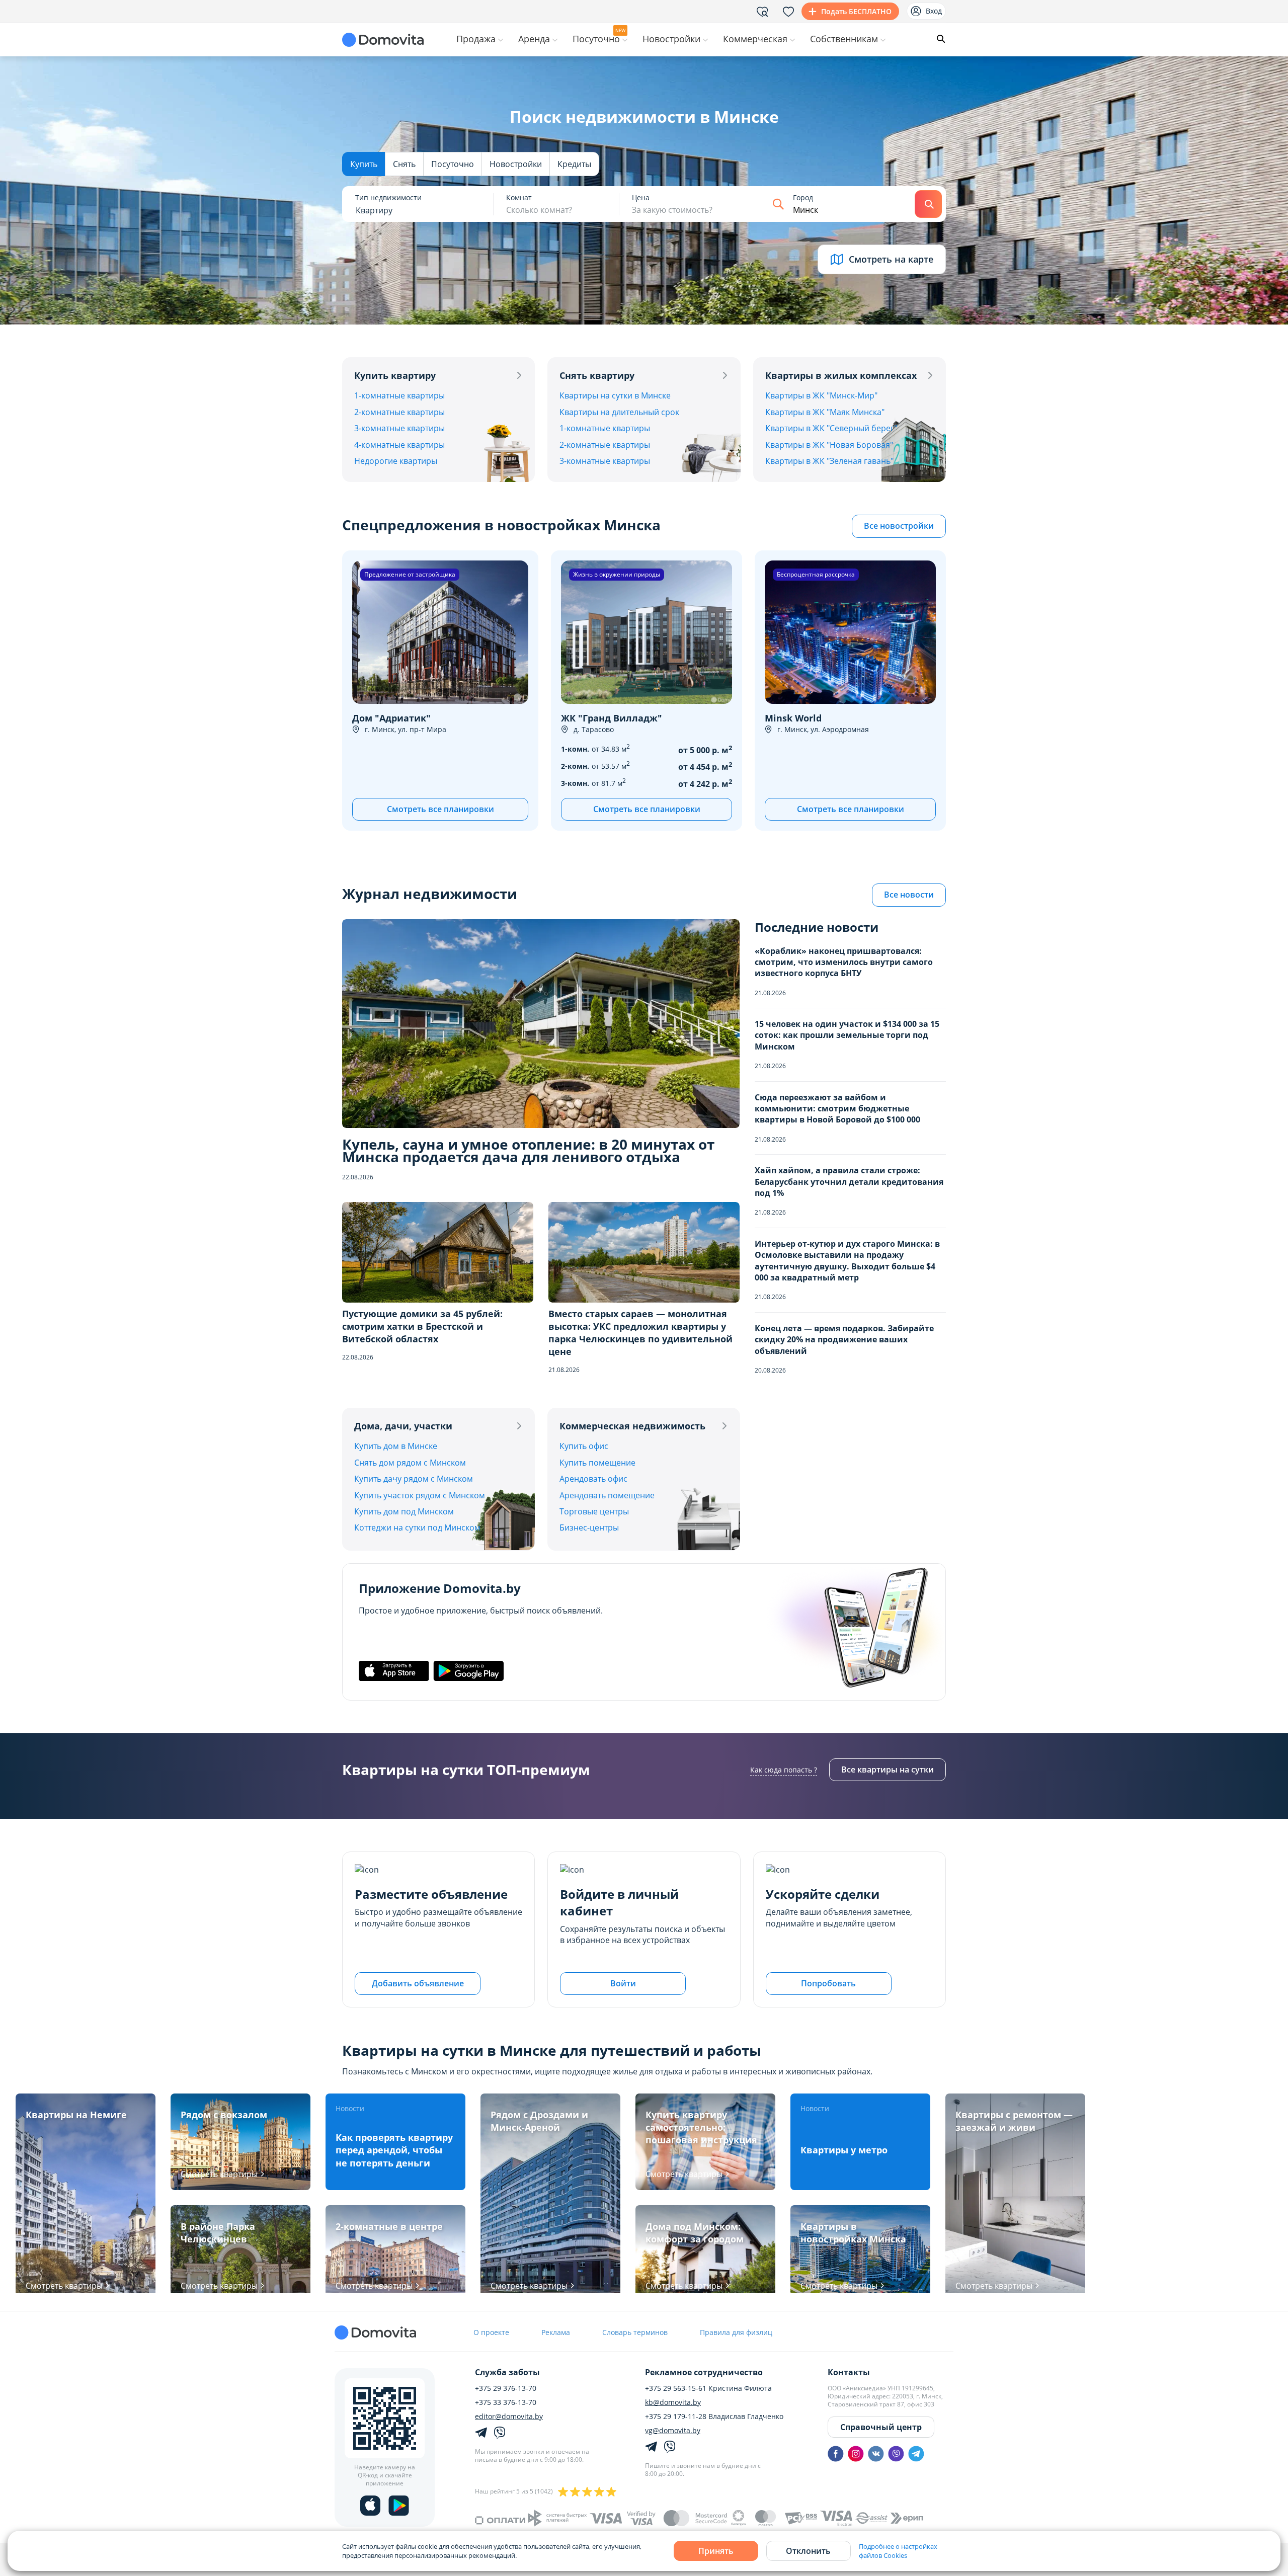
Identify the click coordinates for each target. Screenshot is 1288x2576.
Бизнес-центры (589, 1527)
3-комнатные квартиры (399, 428)
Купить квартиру (395, 375)
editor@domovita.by (509, 2417)
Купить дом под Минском (404, 1511)
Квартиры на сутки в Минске (615, 395)
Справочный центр (881, 2427)
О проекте (491, 2332)
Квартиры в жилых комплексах (841, 375)
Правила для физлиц (736, 2332)
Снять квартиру (597, 375)
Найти (928, 204)
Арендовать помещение (607, 1495)
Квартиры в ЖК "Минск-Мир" (821, 395)
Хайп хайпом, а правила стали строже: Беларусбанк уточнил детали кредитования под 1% (849, 1182)
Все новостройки (899, 526)
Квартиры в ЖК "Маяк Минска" (825, 412)
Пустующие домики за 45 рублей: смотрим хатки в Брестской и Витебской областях (422, 1326)
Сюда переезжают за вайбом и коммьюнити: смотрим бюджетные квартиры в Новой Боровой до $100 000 (837, 1109)
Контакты (849, 2372)
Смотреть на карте (891, 259)
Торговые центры (594, 1511)
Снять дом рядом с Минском (410, 1463)
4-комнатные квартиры (399, 445)
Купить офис (584, 1446)
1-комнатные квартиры (399, 395)
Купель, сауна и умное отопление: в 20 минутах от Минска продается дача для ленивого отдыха (528, 1151)
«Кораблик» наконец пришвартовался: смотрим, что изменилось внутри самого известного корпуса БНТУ (844, 962)
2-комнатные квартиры (399, 412)
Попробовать (828, 1983)
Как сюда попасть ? (784, 1770)
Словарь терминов (635, 2332)
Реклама (556, 2332)
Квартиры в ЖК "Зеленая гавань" (829, 461)
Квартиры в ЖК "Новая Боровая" (829, 445)
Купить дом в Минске (396, 1446)
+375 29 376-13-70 (506, 2388)
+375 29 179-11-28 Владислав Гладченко (714, 2417)
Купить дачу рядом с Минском (414, 1479)
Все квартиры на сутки (888, 1769)
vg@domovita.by (673, 2431)
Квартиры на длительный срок (619, 412)
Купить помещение (597, 1463)
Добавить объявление (418, 1983)
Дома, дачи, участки (403, 1426)
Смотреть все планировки (440, 809)
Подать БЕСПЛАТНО (856, 11)
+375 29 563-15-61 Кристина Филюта (708, 2388)
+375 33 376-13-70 (506, 2402)
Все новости (909, 895)
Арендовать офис (593, 1479)
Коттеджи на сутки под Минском (417, 1527)
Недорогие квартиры (396, 461)
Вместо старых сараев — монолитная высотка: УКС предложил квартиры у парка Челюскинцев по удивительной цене (640, 1333)
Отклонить (808, 2551)
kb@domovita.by (673, 2402)
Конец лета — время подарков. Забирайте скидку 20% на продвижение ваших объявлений (844, 1340)
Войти (623, 1983)
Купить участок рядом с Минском (420, 1495)
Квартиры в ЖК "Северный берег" (831, 428)
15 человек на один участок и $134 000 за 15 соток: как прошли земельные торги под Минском (847, 1035)
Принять (716, 2551)
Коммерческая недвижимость (632, 1426)
